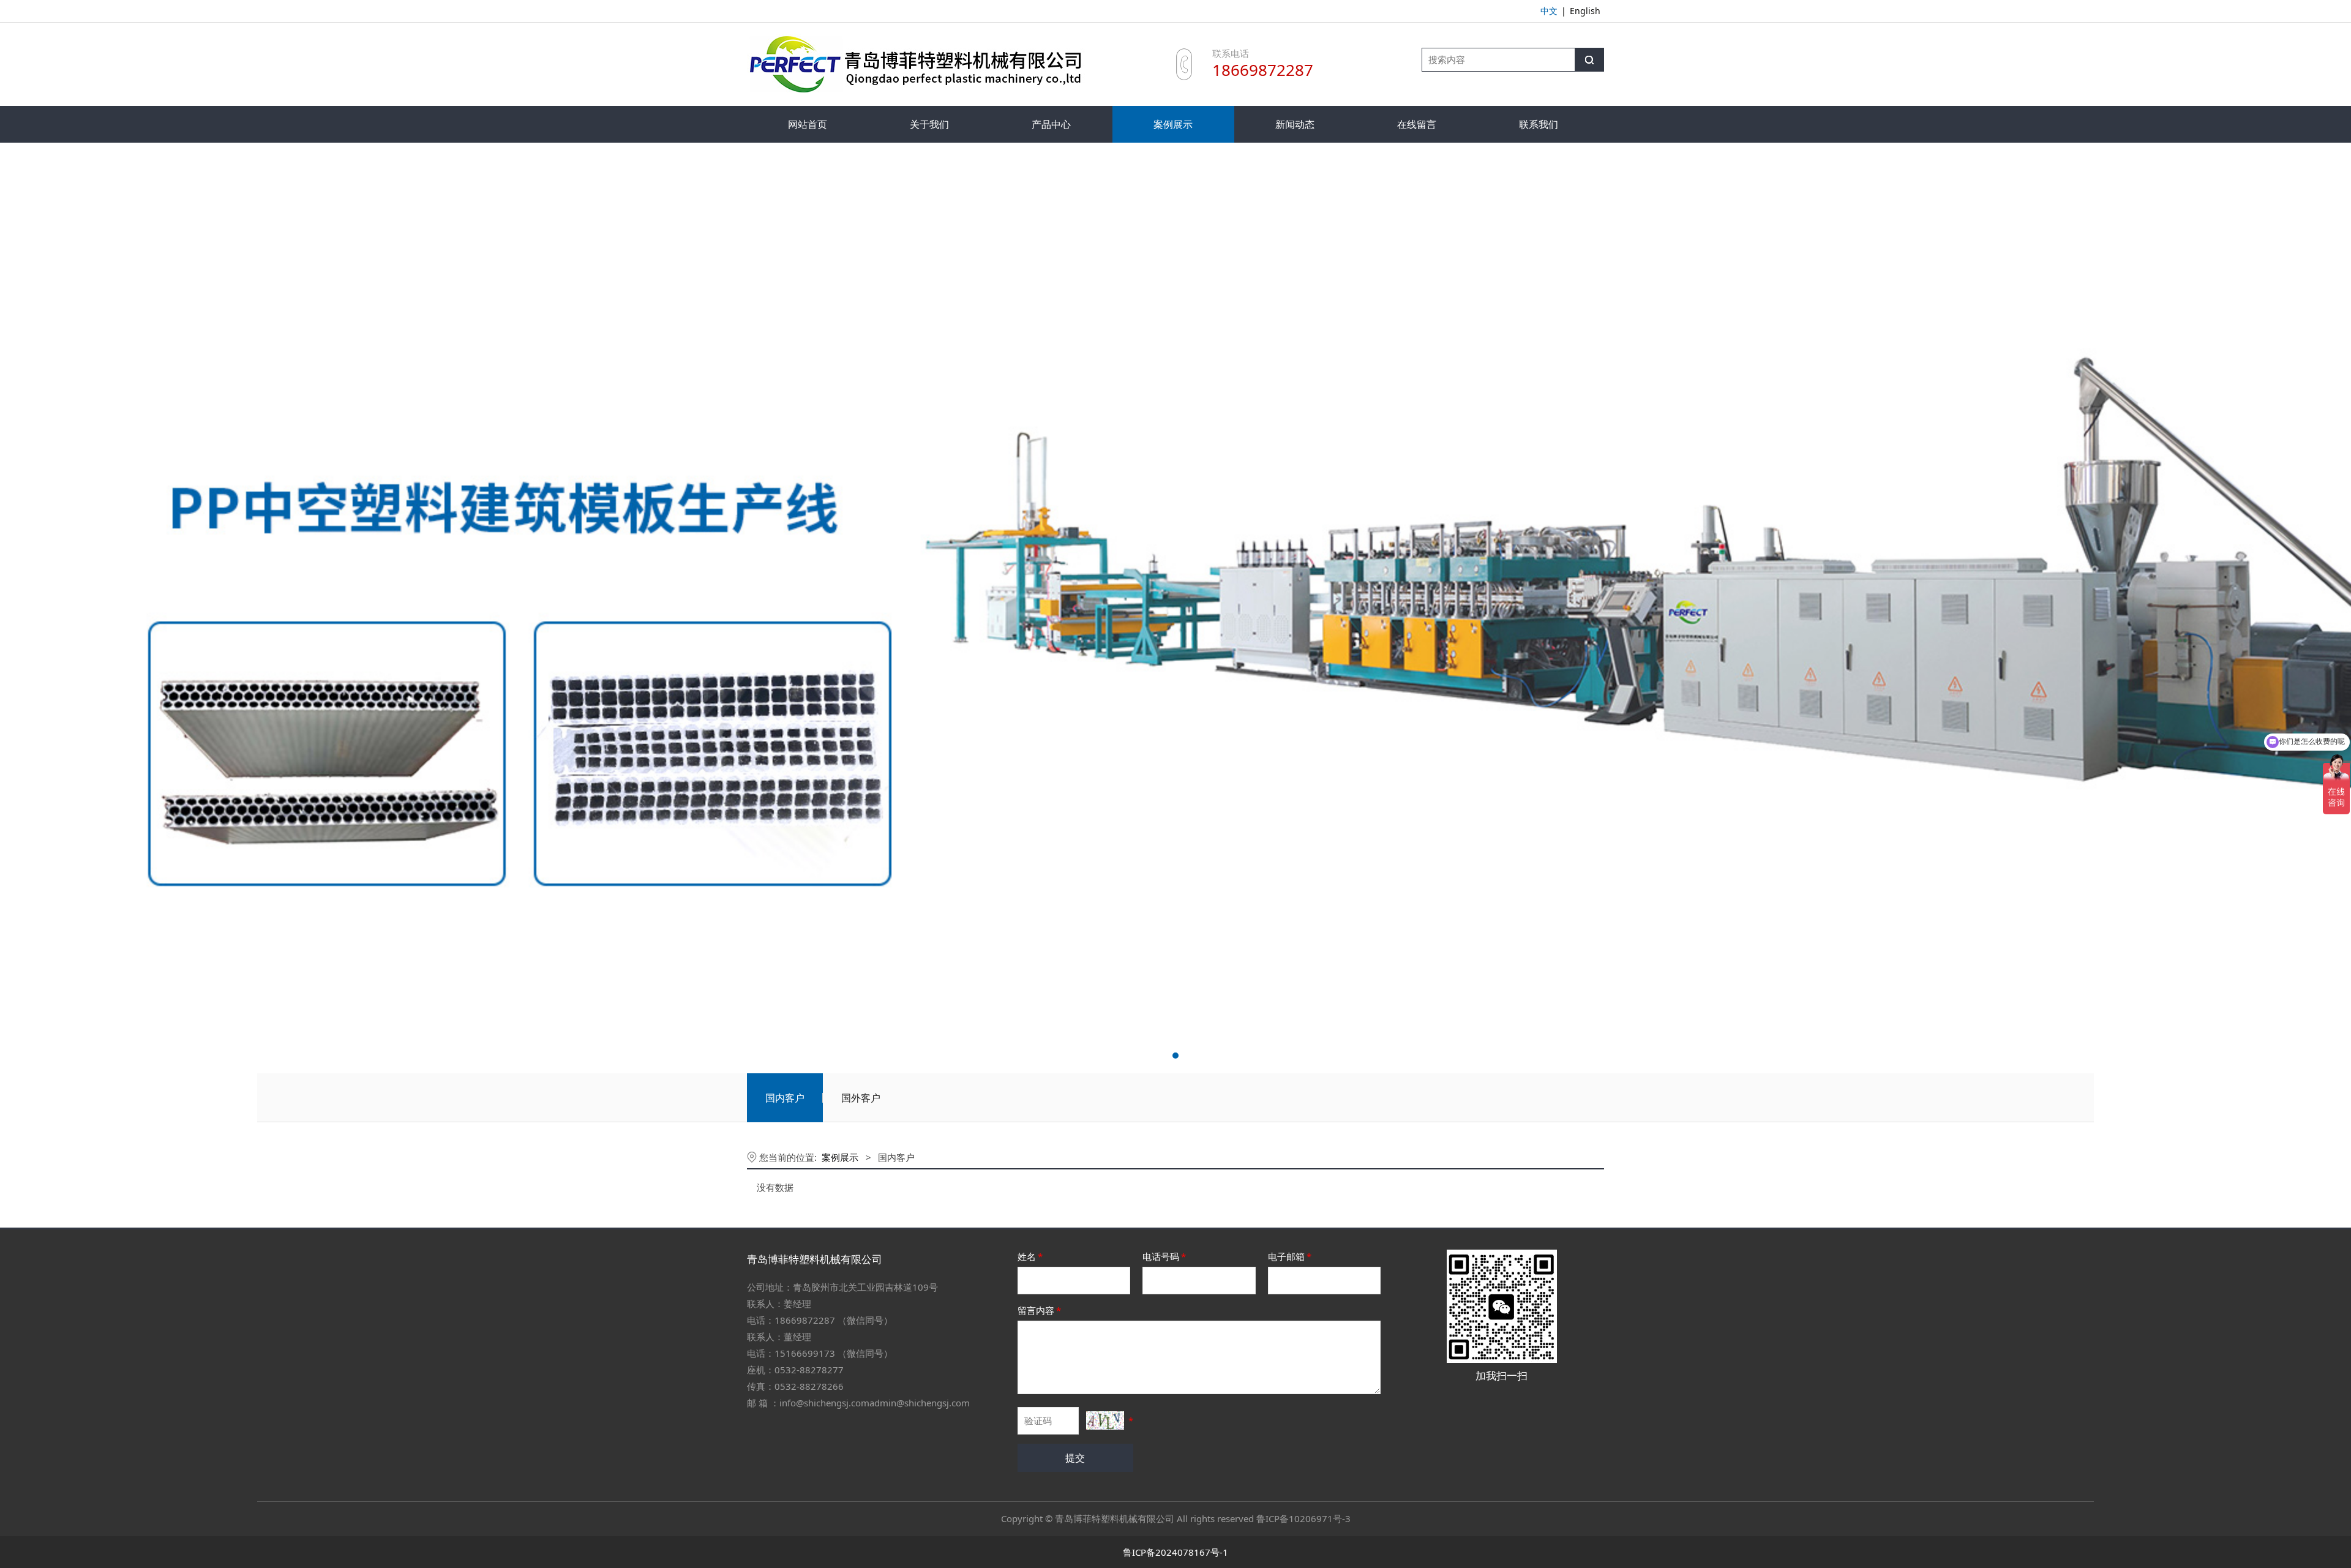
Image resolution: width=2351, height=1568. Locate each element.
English (1585, 11)
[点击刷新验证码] (1105, 1420)
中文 (1549, 11)
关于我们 (929, 124)
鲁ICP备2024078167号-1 (1175, 1552)
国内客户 (785, 1098)
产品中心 (1051, 124)
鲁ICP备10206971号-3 (1303, 1518)
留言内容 (1039, 1310)
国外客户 (861, 1098)
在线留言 (1417, 124)
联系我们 (1539, 124)
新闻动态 (1295, 124)
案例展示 (1173, 124)
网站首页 (808, 124)
